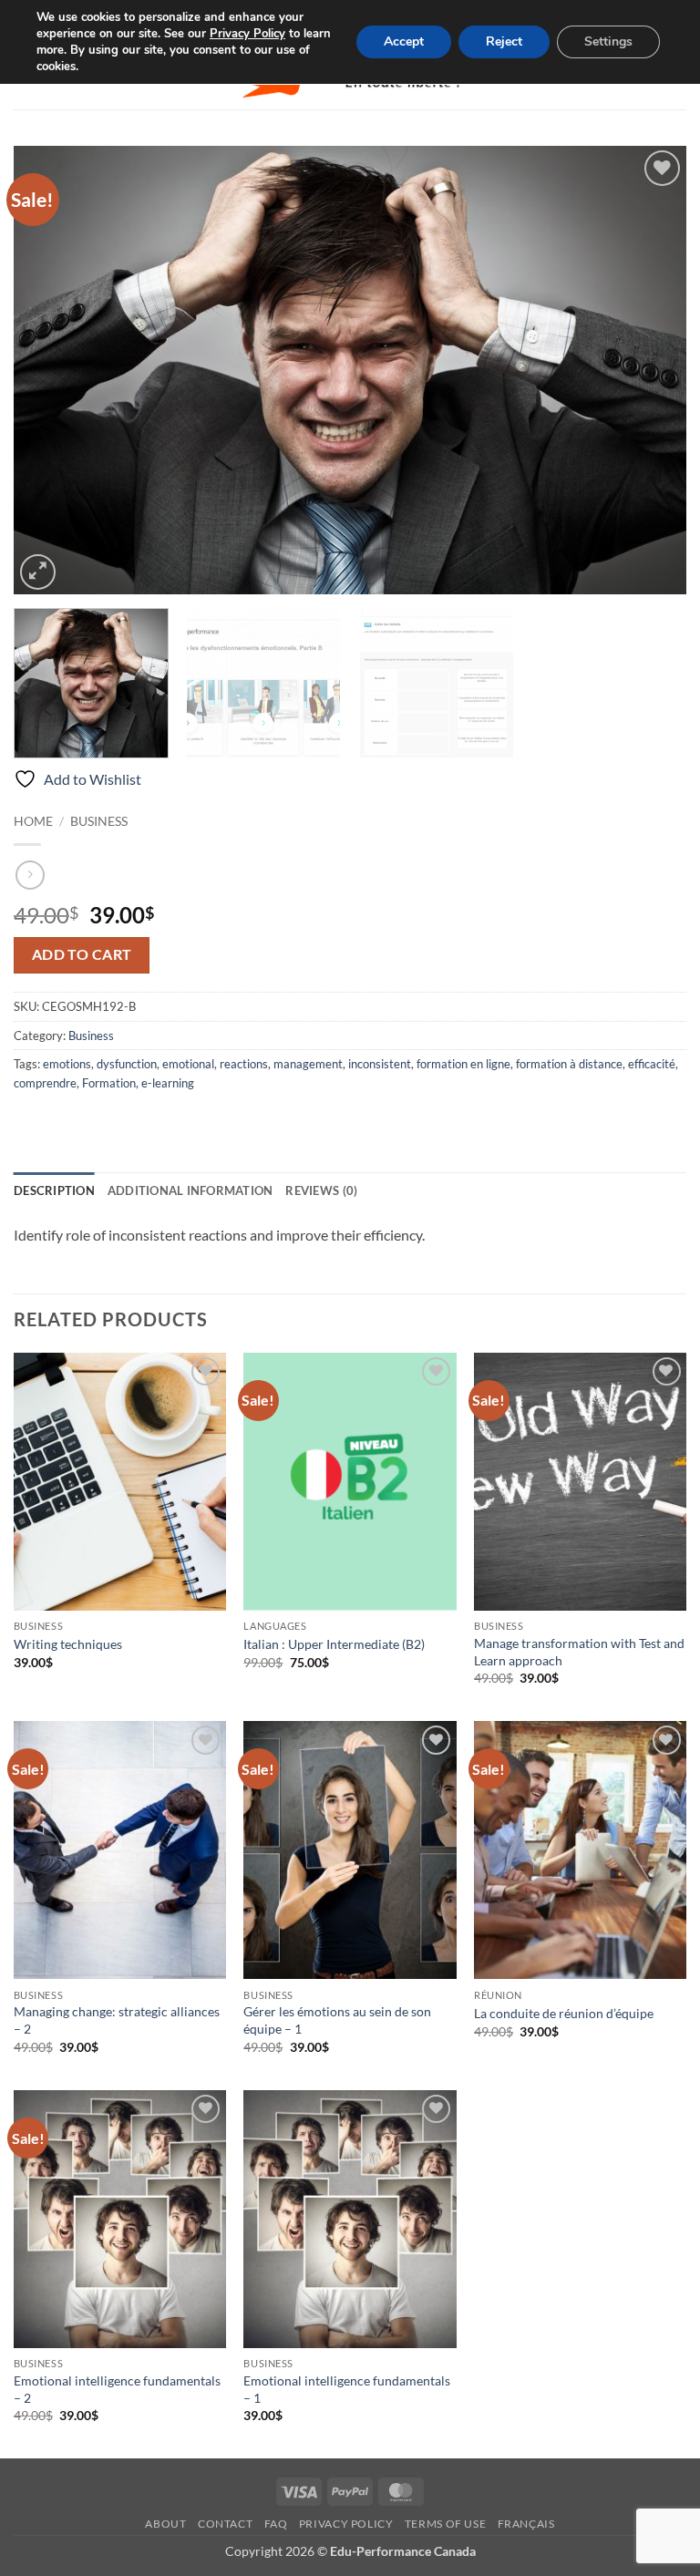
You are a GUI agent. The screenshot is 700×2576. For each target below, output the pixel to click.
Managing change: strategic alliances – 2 (117, 2020)
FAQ (276, 2524)
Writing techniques (68, 1644)
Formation (109, 1083)
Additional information (190, 1190)
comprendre (45, 1083)
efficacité (652, 1064)
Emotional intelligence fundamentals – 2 (117, 2389)
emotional (188, 1064)
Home (33, 821)
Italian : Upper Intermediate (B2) (334, 1644)
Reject (504, 41)
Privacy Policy (346, 2524)
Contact (225, 2524)
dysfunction (127, 1064)
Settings (608, 41)
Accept (404, 41)
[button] (38, 572)
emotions (67, 1064)
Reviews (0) (321, 1190)
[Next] (650, 370)
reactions (244, 1064)
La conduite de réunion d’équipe (564, 2013)
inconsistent (380, 1064)
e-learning (168, 1083)
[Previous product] (30, 875)
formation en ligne (463, 1064)
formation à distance (569, 1064)
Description (54, 1190)
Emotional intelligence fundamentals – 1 (347, 2389)
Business (99, 821)
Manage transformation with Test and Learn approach (579, 1652)
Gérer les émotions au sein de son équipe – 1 (337, 2020)
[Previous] (50, 370)
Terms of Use (445, 2524)
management (308, 1064)
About (165, 2524)
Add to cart (82, 954)
